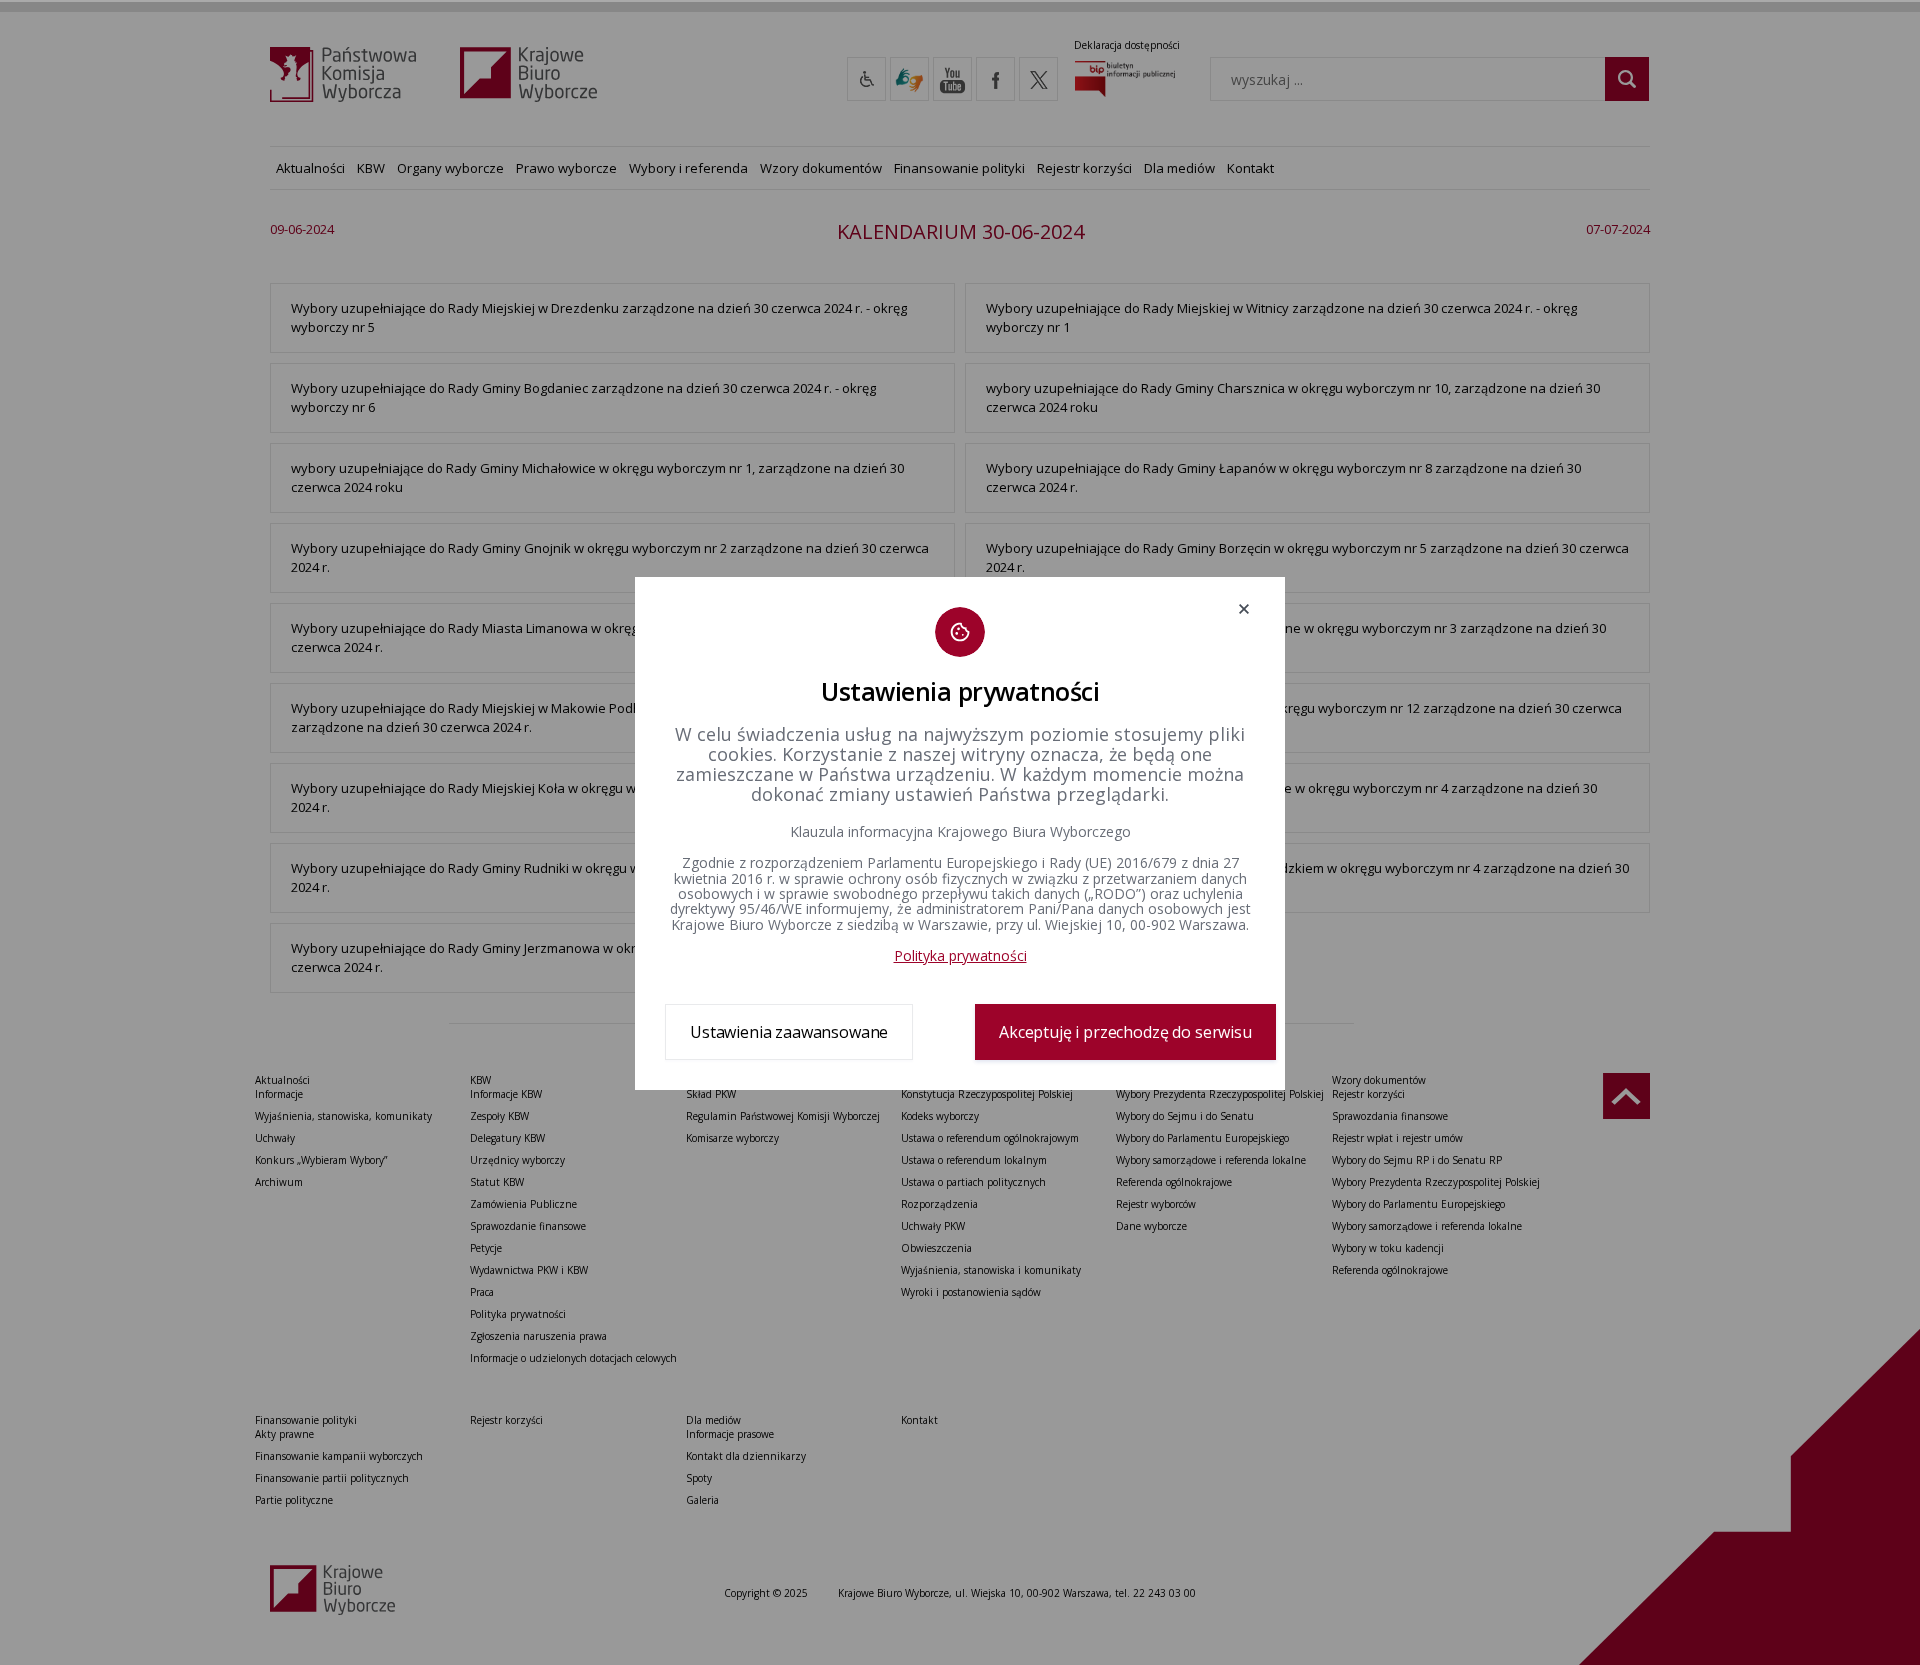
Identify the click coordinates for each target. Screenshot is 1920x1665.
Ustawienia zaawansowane (789, 1032)
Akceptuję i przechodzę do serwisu (1125, 1032)
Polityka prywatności (960, 955)
